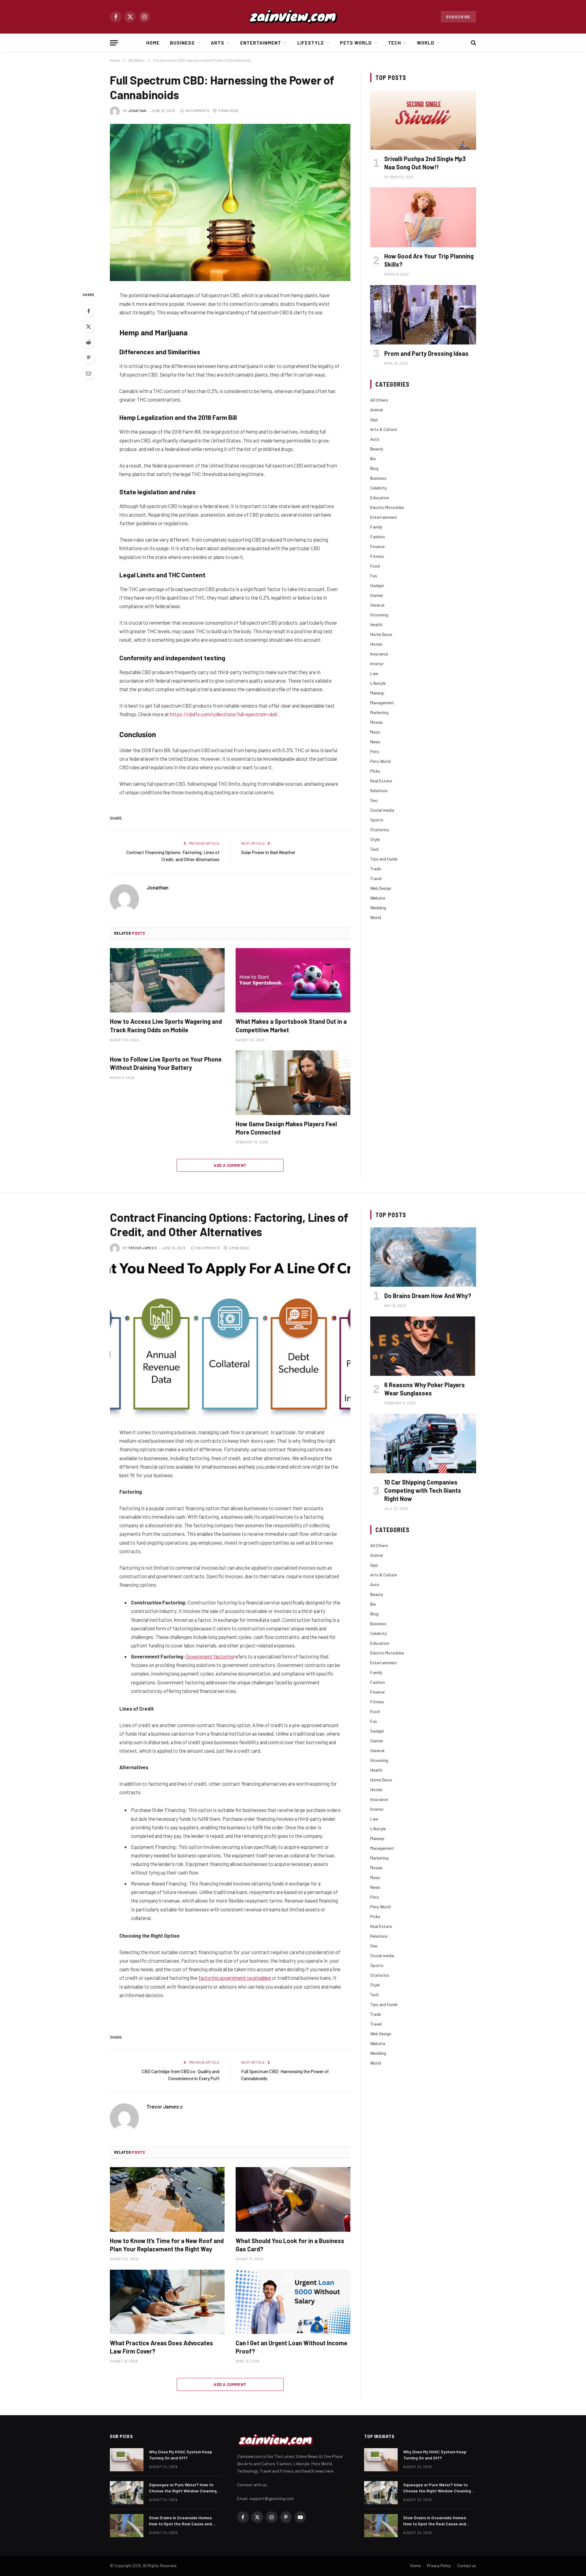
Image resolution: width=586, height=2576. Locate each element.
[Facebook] (89, 311)
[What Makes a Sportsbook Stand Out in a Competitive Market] (293, 980)
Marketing (379, 712)
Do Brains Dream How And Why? (428, 1296)
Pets (375, 751)
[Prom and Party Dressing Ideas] (423, 315)
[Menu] (114, 43)
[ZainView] (293, 17)
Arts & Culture (383, 429)
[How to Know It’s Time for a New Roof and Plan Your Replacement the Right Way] (167, 2199)
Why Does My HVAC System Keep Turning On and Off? (181, 2455)
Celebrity (378, 488)
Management (382, 703)
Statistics (380, 830)
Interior (377, 664)
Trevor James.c (143, 1248)
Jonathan (137, 111)
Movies (376, 722)
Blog (374, 468)
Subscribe (458, 17)
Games (377, 595)
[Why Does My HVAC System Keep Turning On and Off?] (127, 2460)
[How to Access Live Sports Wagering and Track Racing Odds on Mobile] (167, 980)
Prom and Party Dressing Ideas (426, 353)
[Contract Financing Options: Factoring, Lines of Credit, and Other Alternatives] (230, 1339)
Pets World (356, 43)
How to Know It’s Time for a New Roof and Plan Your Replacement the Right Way (167, 2245)
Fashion (378, 537)
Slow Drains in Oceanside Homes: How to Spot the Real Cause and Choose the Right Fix (181, 2521)
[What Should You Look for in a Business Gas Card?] (293, 2199)
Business (182, 43)
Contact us (467, 2566)
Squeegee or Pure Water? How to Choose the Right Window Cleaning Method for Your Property (183, 2488)
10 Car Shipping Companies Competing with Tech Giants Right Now (423, 1490)
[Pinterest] (89, 358)
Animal (376, 410)
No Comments (197, 111)
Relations (379, 790)
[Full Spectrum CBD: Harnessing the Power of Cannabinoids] (230, 202)
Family (376, 527)
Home (153, 43)
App (374, 419)
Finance (377, 546)
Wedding (378, 908)
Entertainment (261, 43)
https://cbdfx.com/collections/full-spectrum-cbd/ (224, 714)
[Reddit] (89, 342)
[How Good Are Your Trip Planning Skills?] (423, 217)
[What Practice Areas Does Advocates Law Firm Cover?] (167, 2302)
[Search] (473, 43)
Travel (376, 878)
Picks (375, 771)
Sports (377, 820)
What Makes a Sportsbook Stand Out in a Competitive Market (291, 1025)
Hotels (376, 644)
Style (375, 839)
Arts (218, 43)
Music (375, 732)
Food (375, 566)
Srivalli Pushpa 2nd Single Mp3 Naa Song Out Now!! (425, 163)
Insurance (379, 654)
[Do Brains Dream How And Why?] (423, 1257)
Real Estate (381, 781)
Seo (374, 800)
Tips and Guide (384, 859)
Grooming (379, 615)
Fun (374, 576)
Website (378, 898)
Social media (382, 810)
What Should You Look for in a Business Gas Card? (290, 2245)
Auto (375, 439)
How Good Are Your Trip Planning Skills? (429, 260)
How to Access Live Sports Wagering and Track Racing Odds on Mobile (166, 1025)
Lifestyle (311, 43)
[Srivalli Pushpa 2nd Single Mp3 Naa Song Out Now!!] (423, 120)
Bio (373, 458)
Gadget (377, 585)
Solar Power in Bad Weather (268, 852)
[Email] (89, 373)
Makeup (377, 693)
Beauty (377, 449)
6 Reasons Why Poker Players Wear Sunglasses (425, 1389)
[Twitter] (89, 327)
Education (380, 498)
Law (374, 673)
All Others (379, 400)
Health (376, 624)
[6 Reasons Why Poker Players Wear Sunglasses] (423, 1346)
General (377, 605)
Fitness (377, 556)
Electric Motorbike (387, 507)
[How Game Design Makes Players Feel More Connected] (293, 1083)
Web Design (381, 888)
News (375, 742)
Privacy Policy (439, 2566)
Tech (394, 43)
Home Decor (381, 634)
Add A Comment (230, 1165)
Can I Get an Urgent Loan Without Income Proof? (291, 2347)
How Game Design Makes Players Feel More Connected (286, 1128)
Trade (376, 869)
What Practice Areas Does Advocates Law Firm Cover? (161, 2347)
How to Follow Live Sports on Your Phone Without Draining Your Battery (166, 1063)
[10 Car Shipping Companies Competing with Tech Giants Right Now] (423, 1443)
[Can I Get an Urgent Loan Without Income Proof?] (293, 2302)
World (426, 43)
